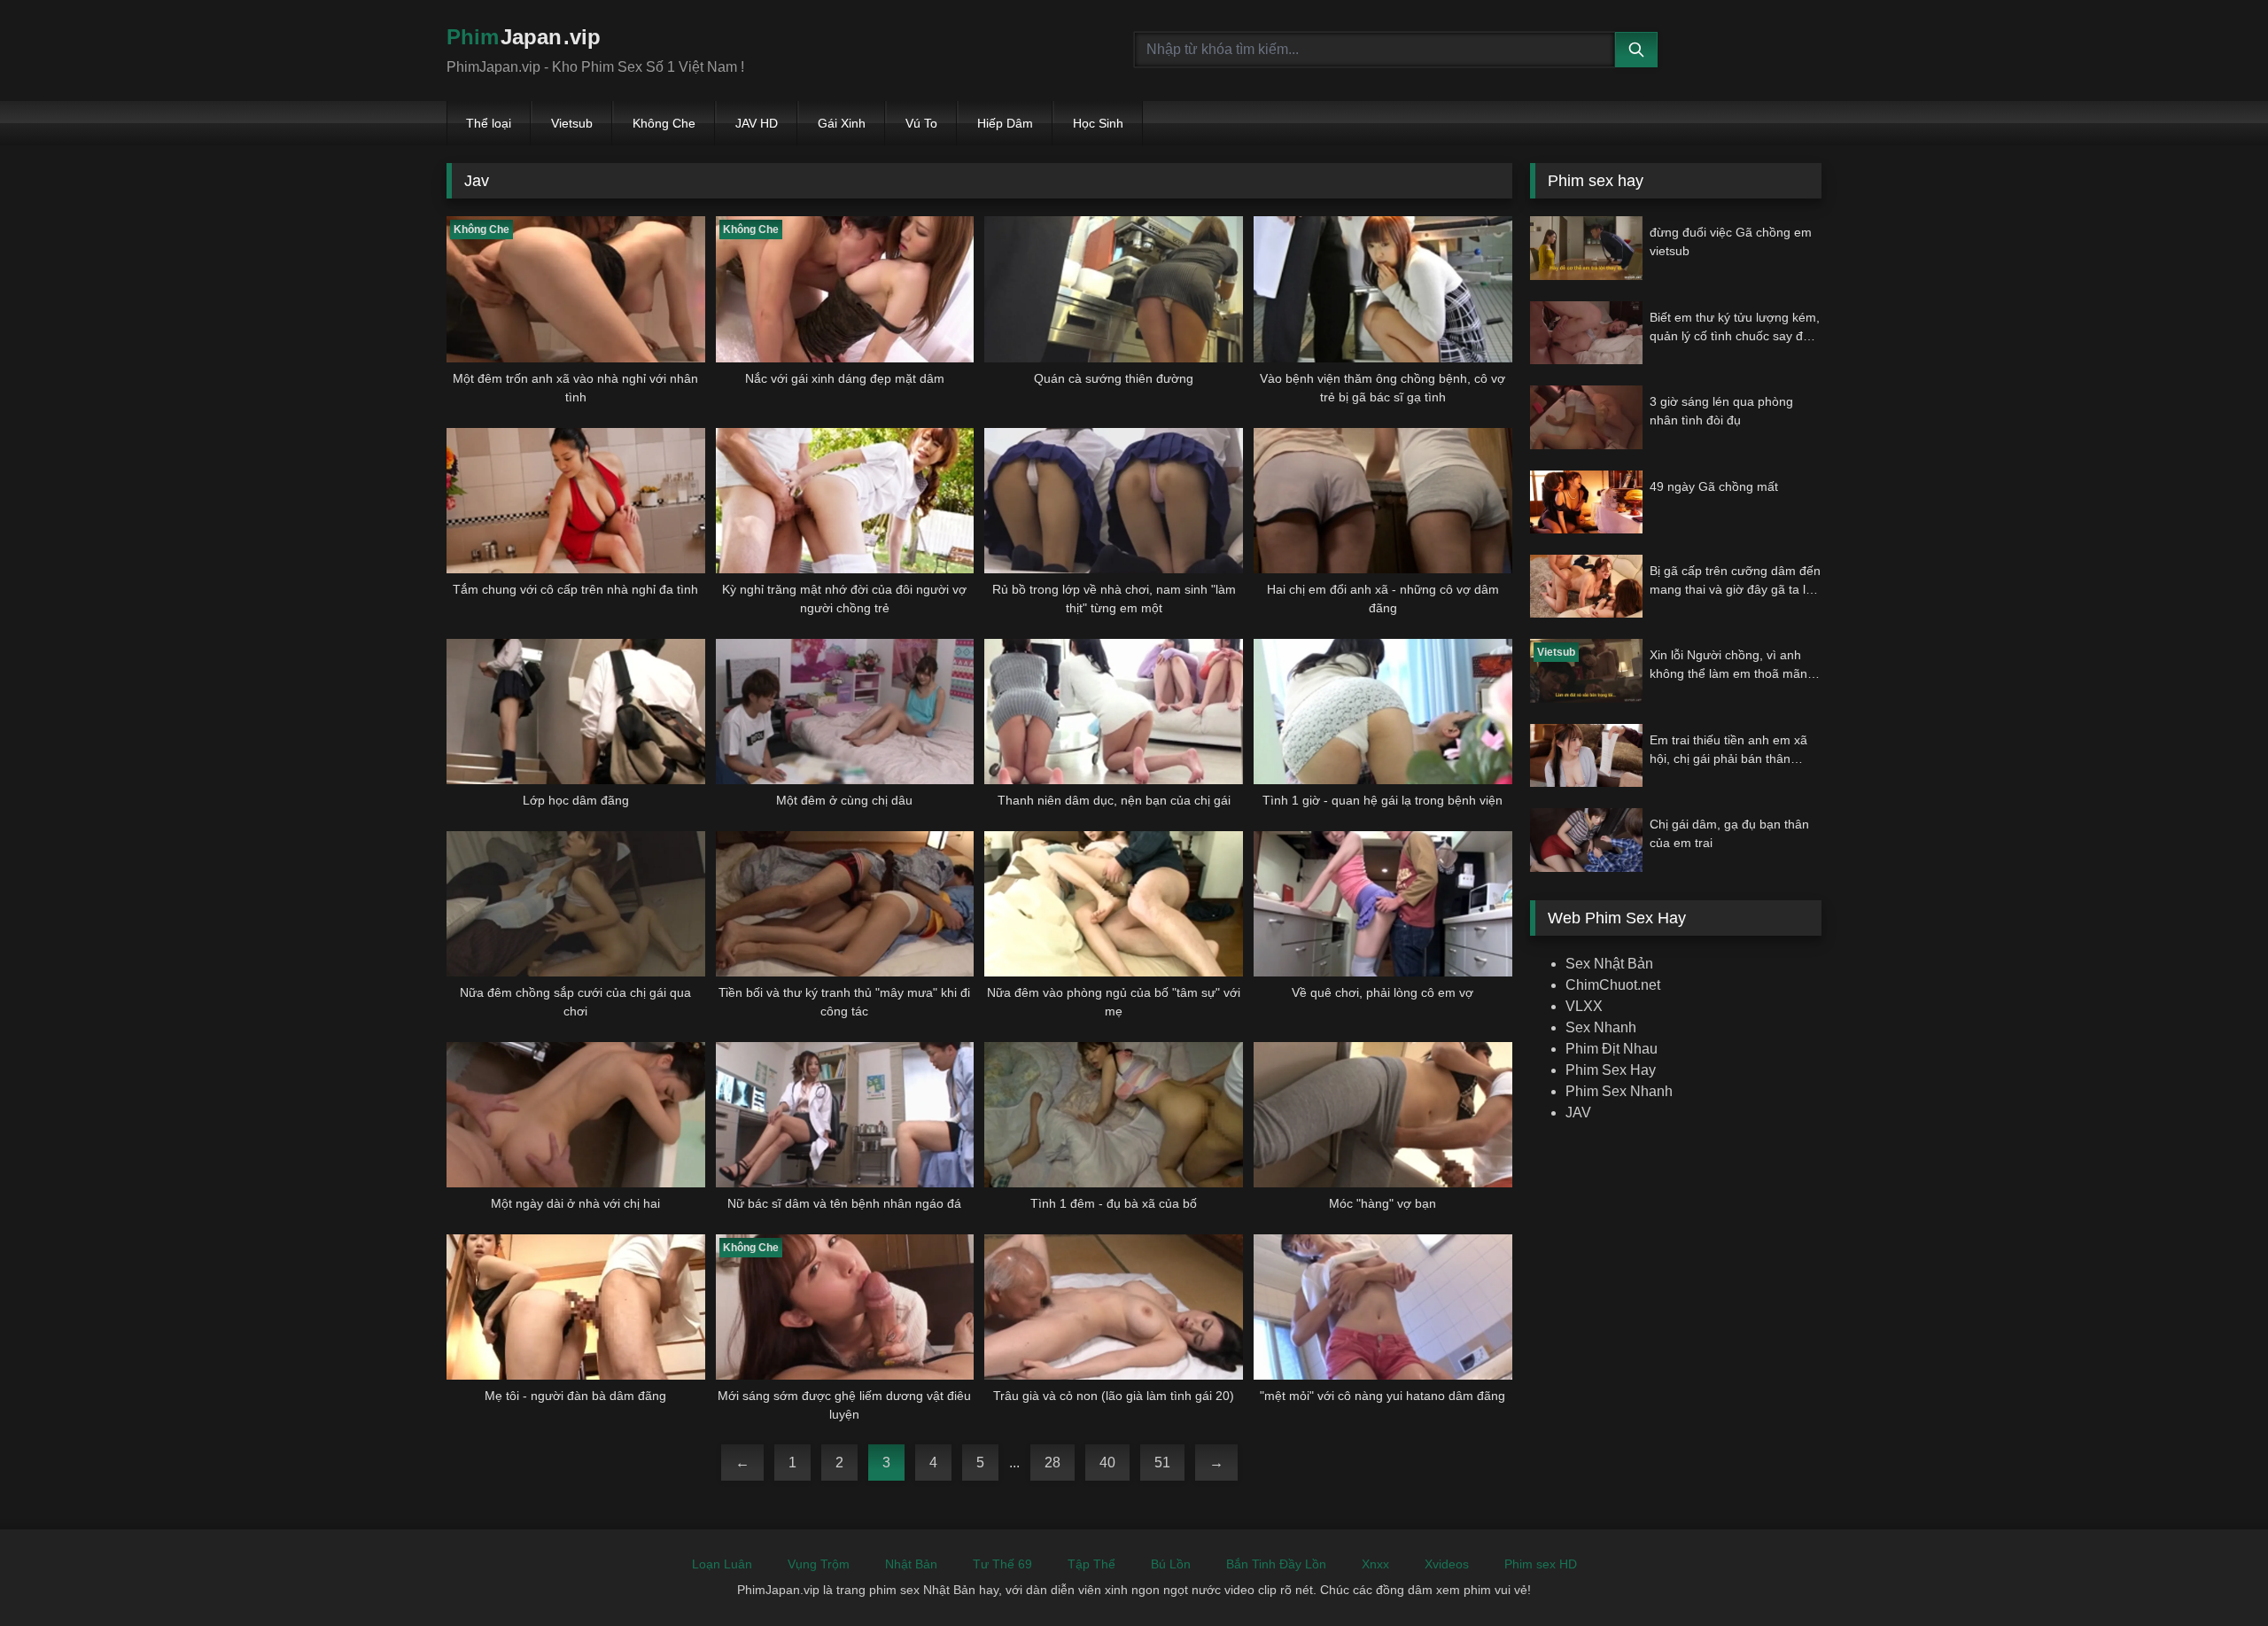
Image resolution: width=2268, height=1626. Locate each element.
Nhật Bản (911, 1564)
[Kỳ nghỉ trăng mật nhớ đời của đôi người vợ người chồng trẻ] (845, 501)
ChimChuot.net (1613, 985)
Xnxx (1375, 1564)
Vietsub (572, 123)
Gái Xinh (842, 123)
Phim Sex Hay (1611, 1070)
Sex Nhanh (1601, 1027)
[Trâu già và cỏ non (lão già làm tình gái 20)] (1114, 1307)
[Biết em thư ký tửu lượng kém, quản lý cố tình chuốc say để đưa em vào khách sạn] (1586, 333)
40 (1107, 1463)
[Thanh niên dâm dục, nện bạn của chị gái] (1114, 712)
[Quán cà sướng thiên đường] (1114, 289)
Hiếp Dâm (1005, 123)
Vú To (921, 123)
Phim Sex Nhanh (1619, 1091)
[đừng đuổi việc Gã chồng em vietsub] (1586, 248)
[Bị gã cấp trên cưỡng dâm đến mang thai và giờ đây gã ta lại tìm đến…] (1586, 586)
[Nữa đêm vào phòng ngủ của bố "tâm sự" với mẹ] (1114, 904)
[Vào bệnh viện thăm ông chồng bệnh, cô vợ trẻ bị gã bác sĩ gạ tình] (1383, 289)
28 (1052, 1463)
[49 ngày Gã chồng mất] (1586, 502)
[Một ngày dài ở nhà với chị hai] (576, 1115)
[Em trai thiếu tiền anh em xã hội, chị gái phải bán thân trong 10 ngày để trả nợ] (1586, 755)
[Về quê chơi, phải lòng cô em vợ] (1383, 904)
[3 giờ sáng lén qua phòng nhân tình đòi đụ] (1586, 417)
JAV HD (757, 123)
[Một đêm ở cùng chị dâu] (845, 712)
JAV (1578, 1113)
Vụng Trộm (819, 1564)
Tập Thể (1091, 1564)
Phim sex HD (1541, 1564)
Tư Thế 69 (1002, 1564)
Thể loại (489, 123)
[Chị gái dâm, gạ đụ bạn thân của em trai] (1586, 840)
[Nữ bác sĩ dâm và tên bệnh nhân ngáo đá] (845, 1115)
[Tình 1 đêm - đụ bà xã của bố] (1114, 1115)
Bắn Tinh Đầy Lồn (1276, 1564)
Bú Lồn (1171, 1564)
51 (1162, 1463)
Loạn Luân (722, 1564)
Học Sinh (1098, 123)
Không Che (664, 123)
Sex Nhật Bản (1609, 964)
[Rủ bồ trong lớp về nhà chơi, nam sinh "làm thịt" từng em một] (1114, 501)
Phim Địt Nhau (1612, 1049)
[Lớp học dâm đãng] (576, 712)
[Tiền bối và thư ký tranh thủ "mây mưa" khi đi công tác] (845, 904)
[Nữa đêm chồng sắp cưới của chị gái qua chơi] (576, 904)
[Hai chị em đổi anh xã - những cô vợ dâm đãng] (1383, 501)
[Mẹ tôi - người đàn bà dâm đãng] (576, 1307)
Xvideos (1447, 1564)
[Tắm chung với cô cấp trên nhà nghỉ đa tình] (576, 501)
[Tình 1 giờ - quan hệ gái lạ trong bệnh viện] (1383, 712)
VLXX (1584, 1006)
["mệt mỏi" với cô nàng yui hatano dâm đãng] (1383, 1307)
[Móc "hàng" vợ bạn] (1383, 1115)
